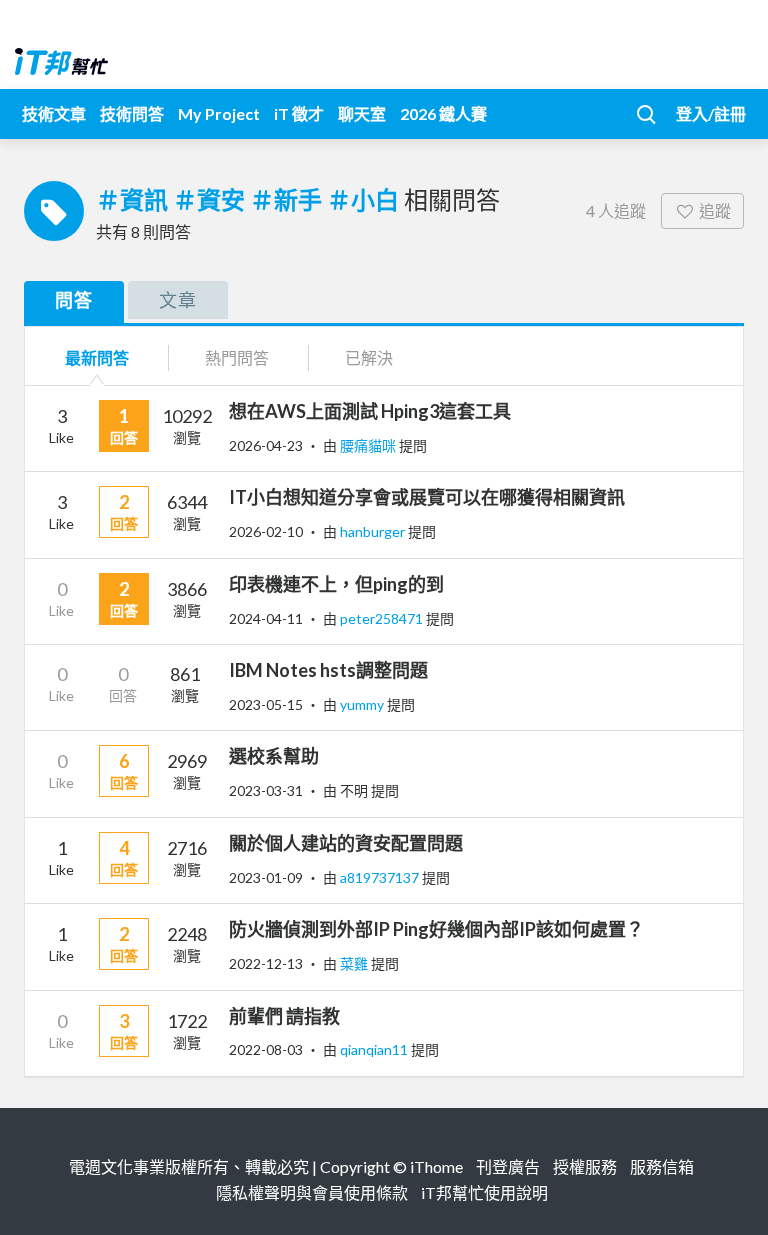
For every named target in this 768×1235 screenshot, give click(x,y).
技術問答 (132, 113)
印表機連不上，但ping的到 (336, 584)
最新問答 (97, 357)
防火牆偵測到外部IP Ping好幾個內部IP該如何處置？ (436, 929)
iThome (436, 1166)
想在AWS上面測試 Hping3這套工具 (370, 411)
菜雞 (355, 963)
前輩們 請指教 (284, 1016)
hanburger (374, 531)
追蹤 (715, 210)
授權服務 (585, 1166)
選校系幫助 (274, 756)
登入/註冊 (711, 113)
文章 (178, 300)
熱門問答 (237, 357)
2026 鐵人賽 (443, 113)
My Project (219, 113)
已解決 (369, 357)
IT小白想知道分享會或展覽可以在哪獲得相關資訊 (427, 497)
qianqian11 (375, 1049)
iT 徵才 (299, 113)
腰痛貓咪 (369, 445)
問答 (74, 300)
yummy (363, 704)
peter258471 (383, 618)
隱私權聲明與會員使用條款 (312, 1192)
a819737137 (381, 877)
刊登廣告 (508, 1166)
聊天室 (362, 113)
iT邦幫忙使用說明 (484, 1192)
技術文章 (54, 113)
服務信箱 (662, 1166)
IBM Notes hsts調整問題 (328, 670)
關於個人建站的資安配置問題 (346, 843)
